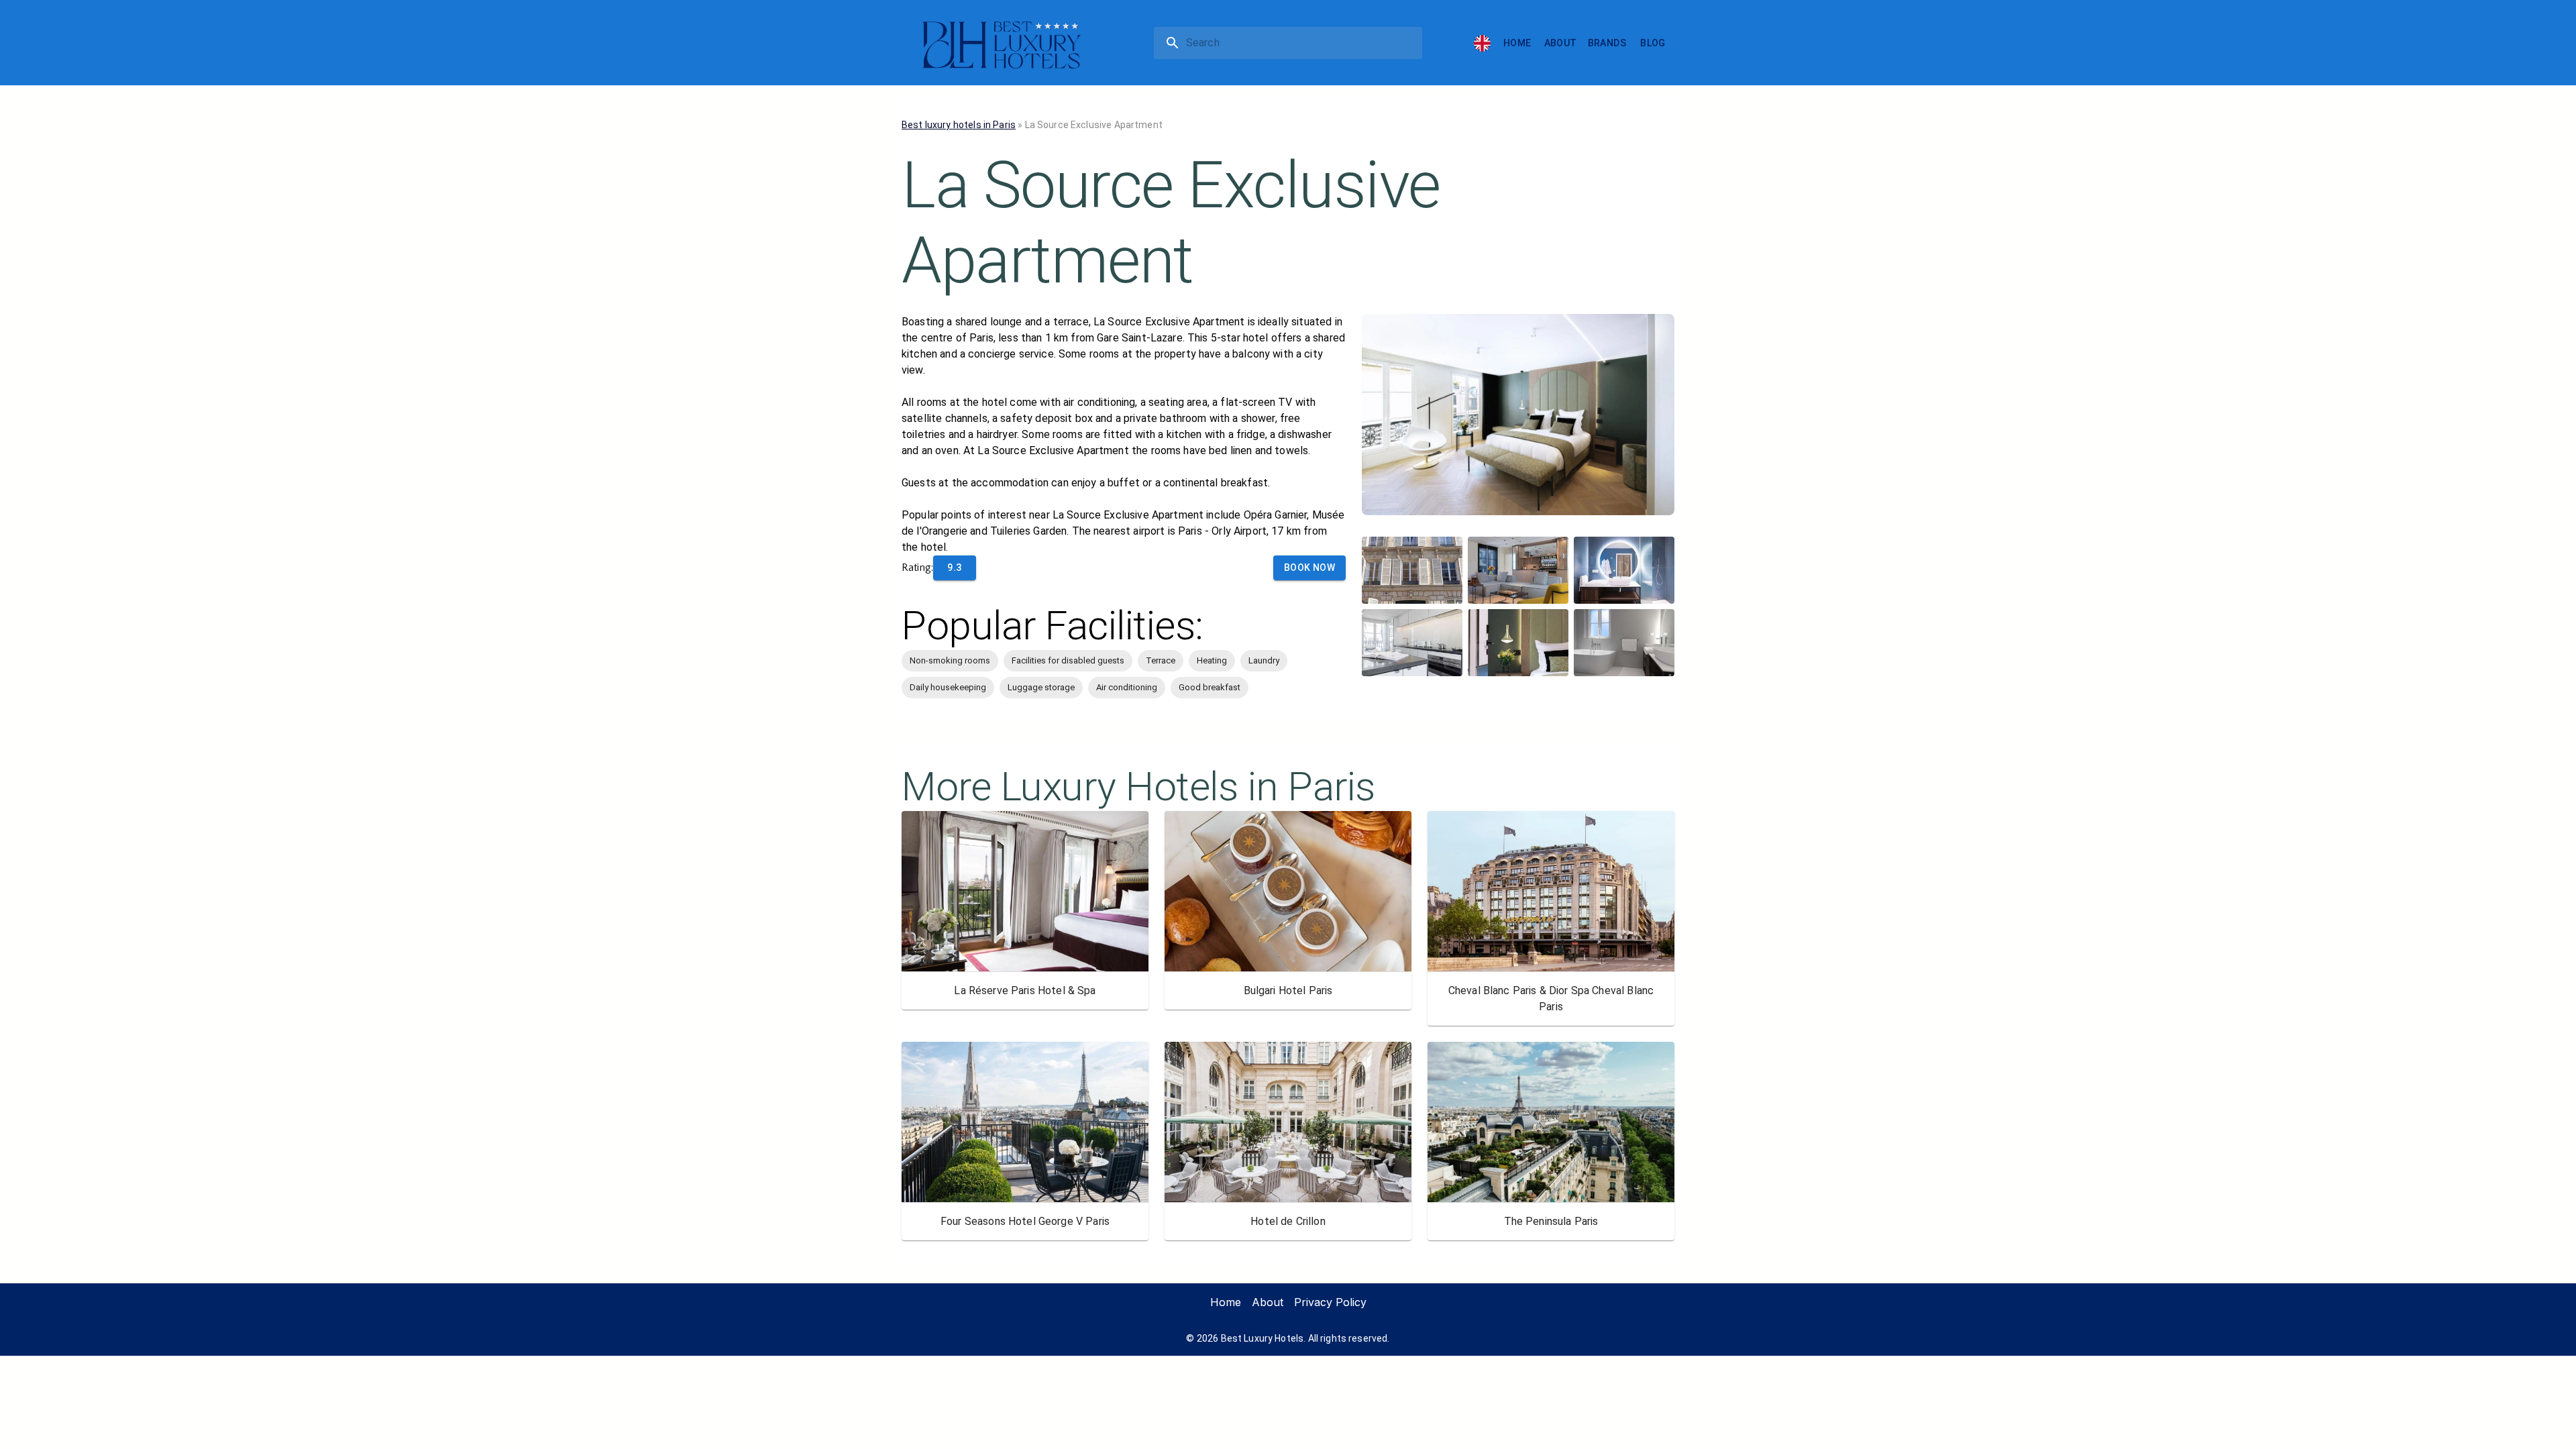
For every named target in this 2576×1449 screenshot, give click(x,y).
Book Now (1309, 568)
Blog (1653, 43)
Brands (1607, 43)
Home (1517, 43)
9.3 (954, 568)
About (1561, 43)
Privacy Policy (1330, 1302)
